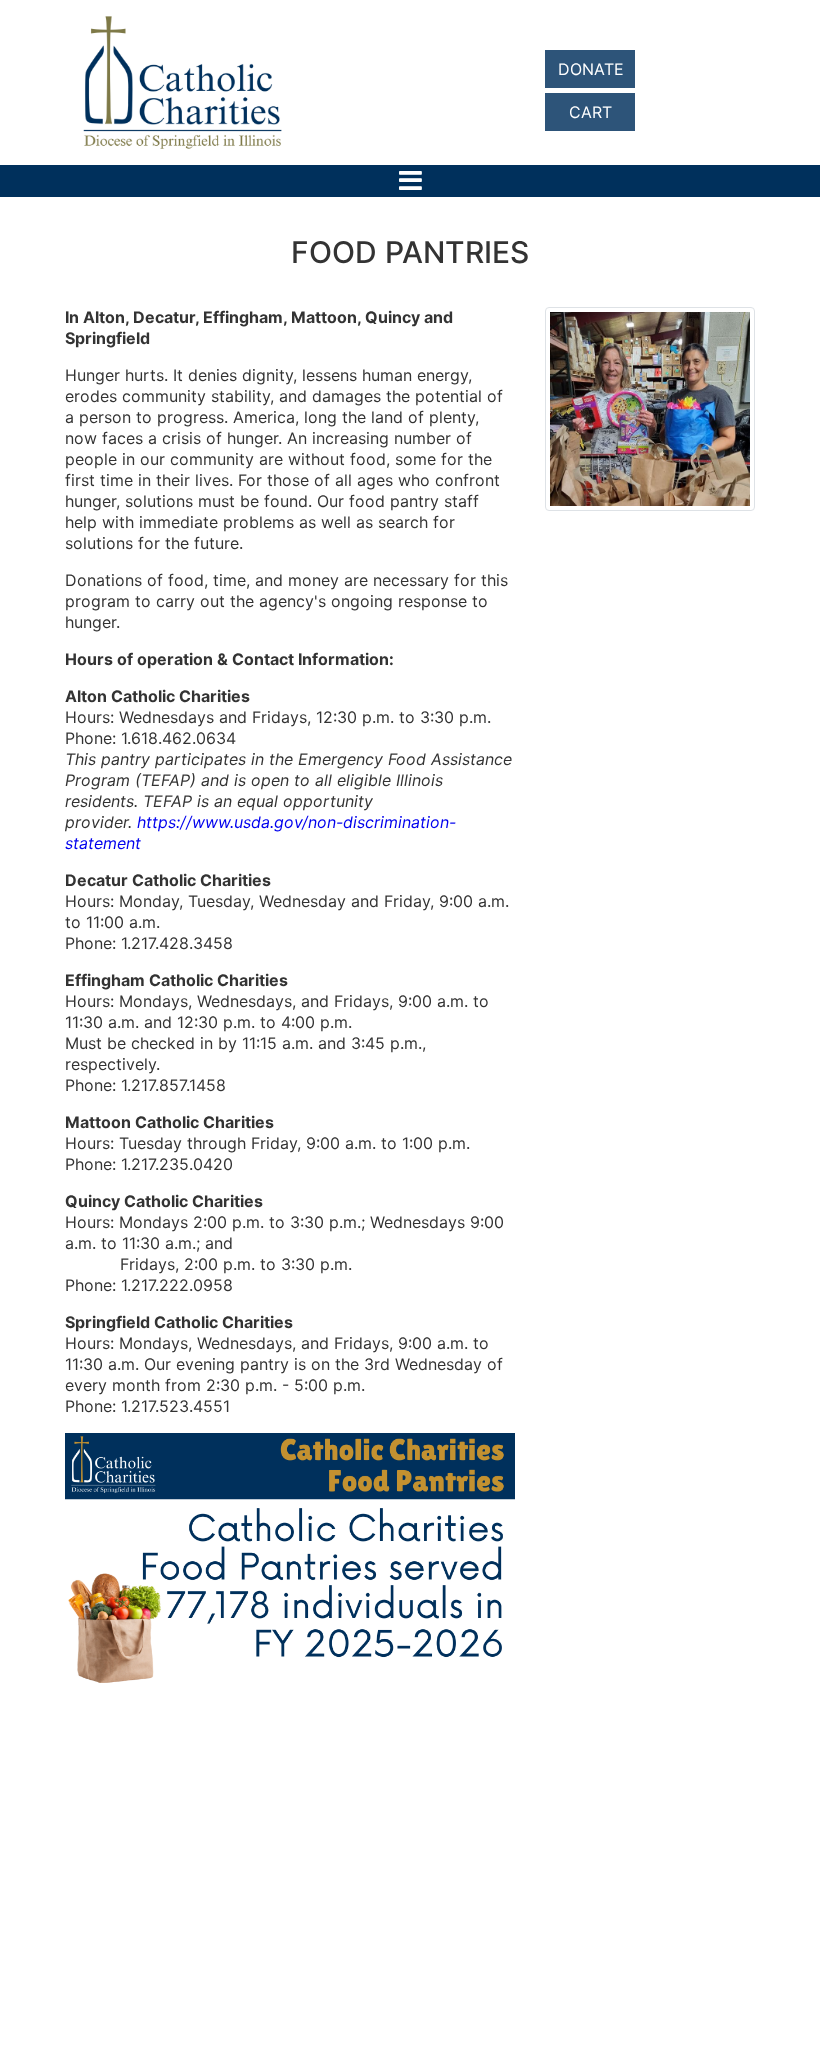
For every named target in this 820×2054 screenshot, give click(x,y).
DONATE (591, 69)
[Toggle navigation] (410, 180)
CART (590, 112)
